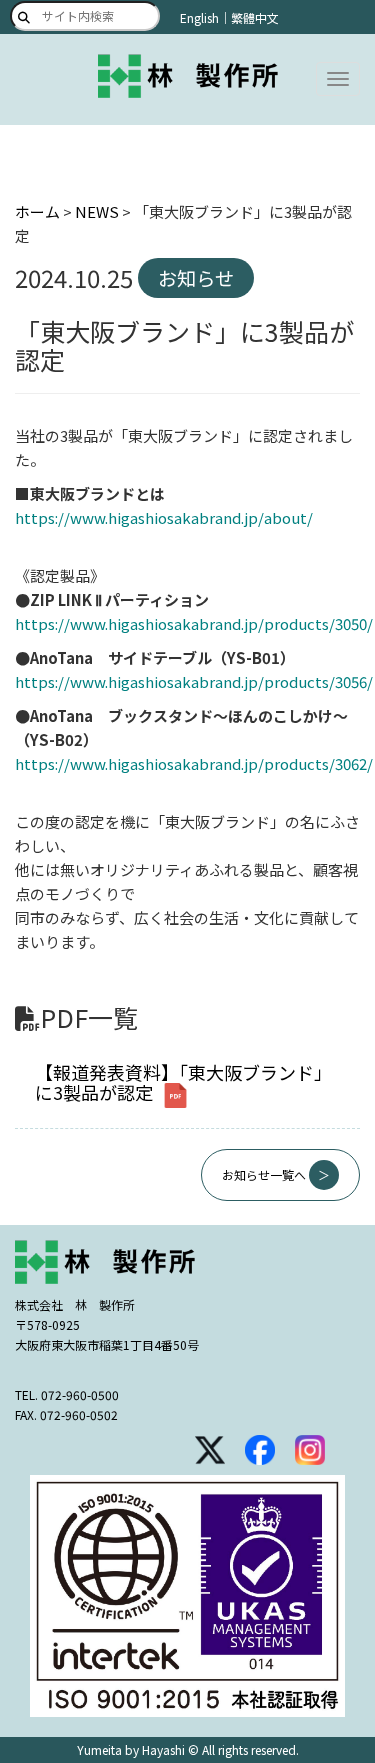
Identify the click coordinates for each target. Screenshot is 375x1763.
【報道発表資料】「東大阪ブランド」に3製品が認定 (183, 1082)
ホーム (37, 211)
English (199, 17)
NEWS (97, 211)
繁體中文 (255, 17)
